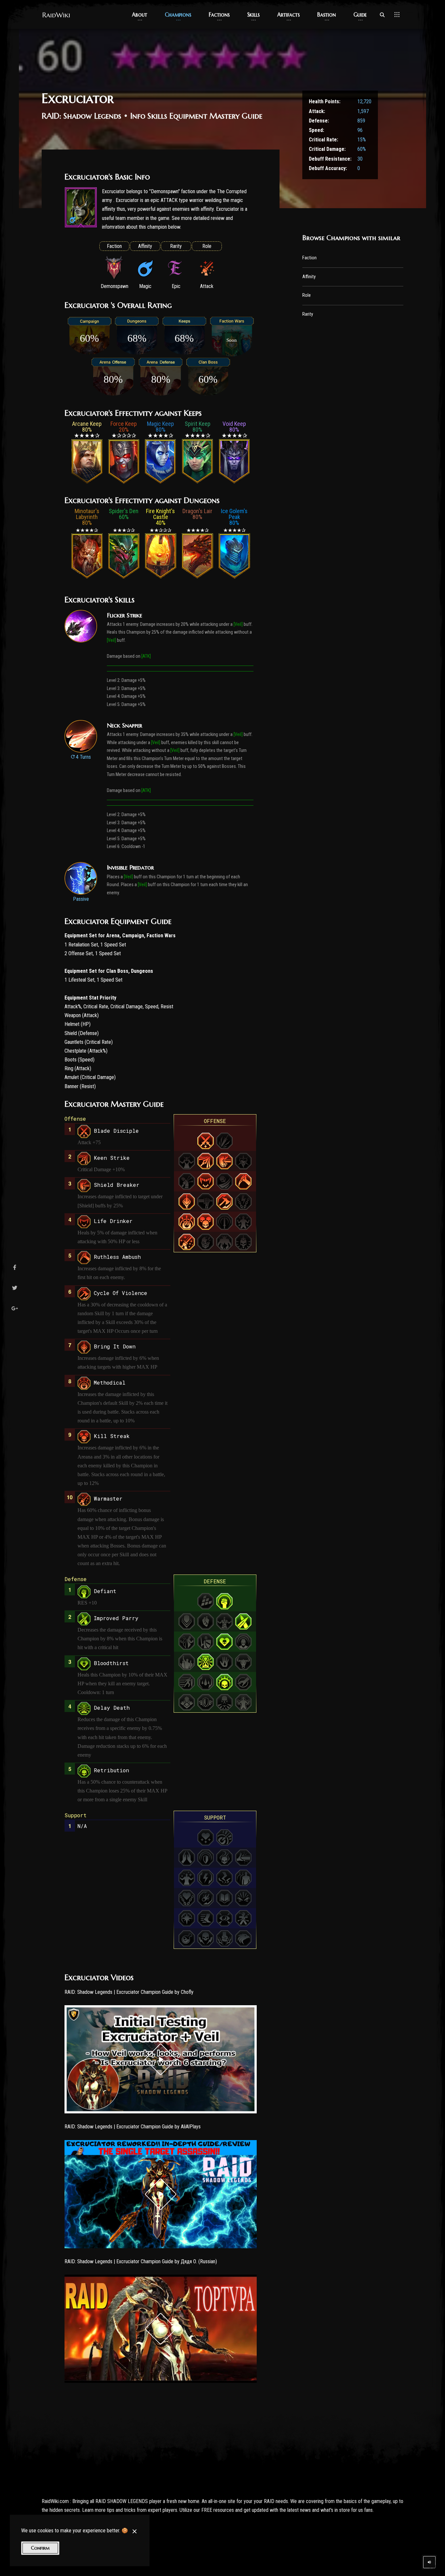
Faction (309, 258)
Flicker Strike (124, 615)
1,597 (363, 111)
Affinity (309, 277)
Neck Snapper (124, 725)
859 (361, 121)
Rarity (308, 314)
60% (362, 149)
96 (360, 130)
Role (307, 295)
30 (360, 159)
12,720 (364, 101)
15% (362, 140)
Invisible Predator (130, 867)
